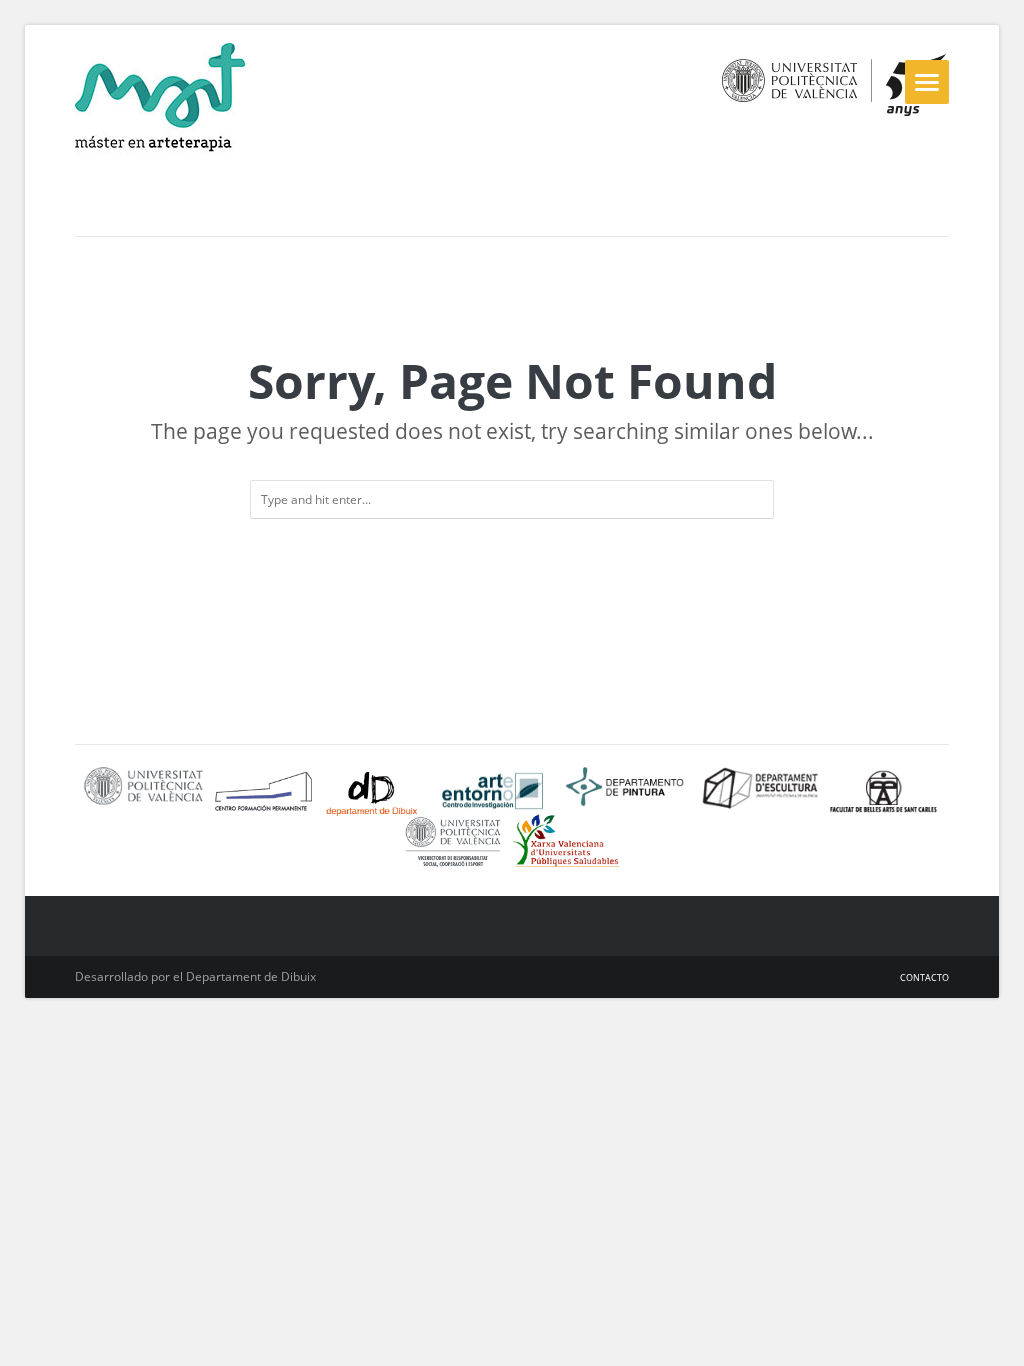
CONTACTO (924, 977)
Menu (927, 82)
